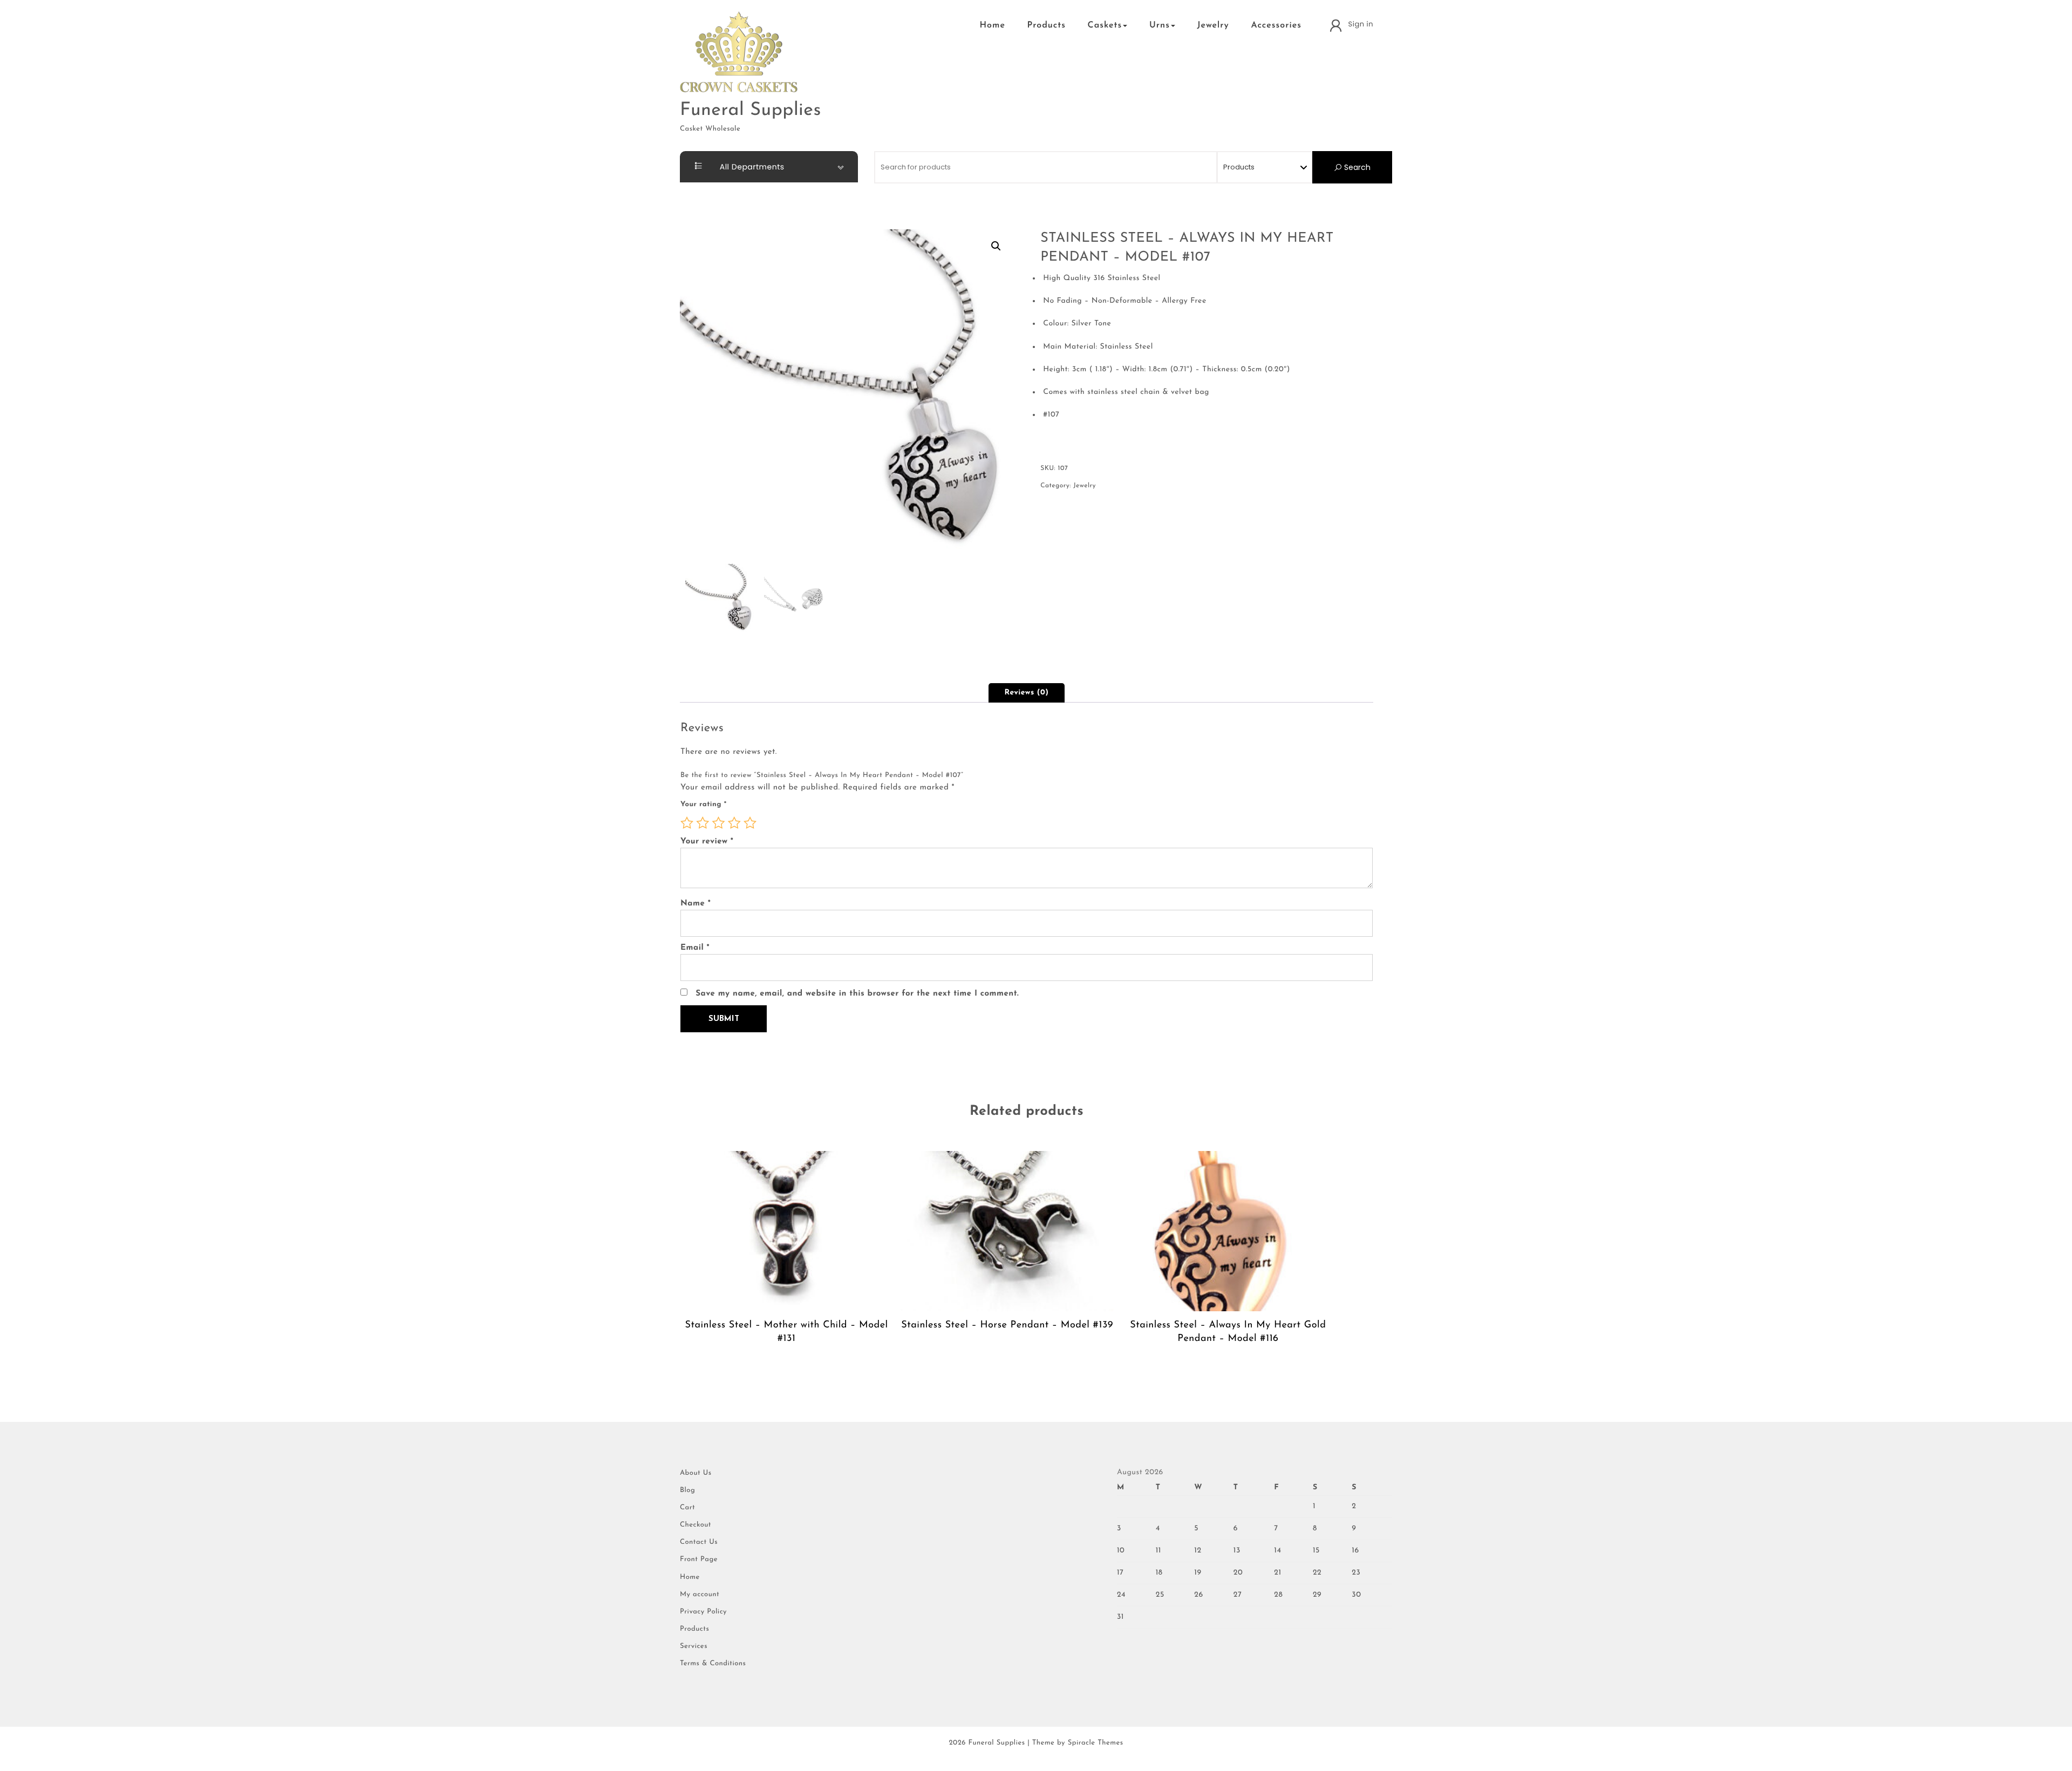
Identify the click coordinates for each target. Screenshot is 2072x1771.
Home (992, 25)
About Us (696, 1473)
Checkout (696, 1525)
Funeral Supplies (751, 110)
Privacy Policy (703, 1612)
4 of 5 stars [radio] (734, 823)
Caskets (1105, 25)
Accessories (1276, 25)
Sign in (1361, 24)
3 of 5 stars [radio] (719, 823)
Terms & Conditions (713, 1664)
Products (1047, 25)
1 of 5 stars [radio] (687, 823)
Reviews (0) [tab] (1027, 693)
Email (695, 948)
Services (694, 1647)
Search (1356, 167)
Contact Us (699, 1542)
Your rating (704, 805)
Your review (707, 842)
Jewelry (1213, 25)
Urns (1160, 25)
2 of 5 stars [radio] (703, 823)
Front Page (699, 1560)
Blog (687, 1491)
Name (696, 904)
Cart (687, 1508)
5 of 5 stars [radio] (750, 823)
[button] (996, 246)
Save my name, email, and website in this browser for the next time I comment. (857, 994)
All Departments (751, 167)
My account (700, 1595)
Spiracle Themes (1096, 1743)
